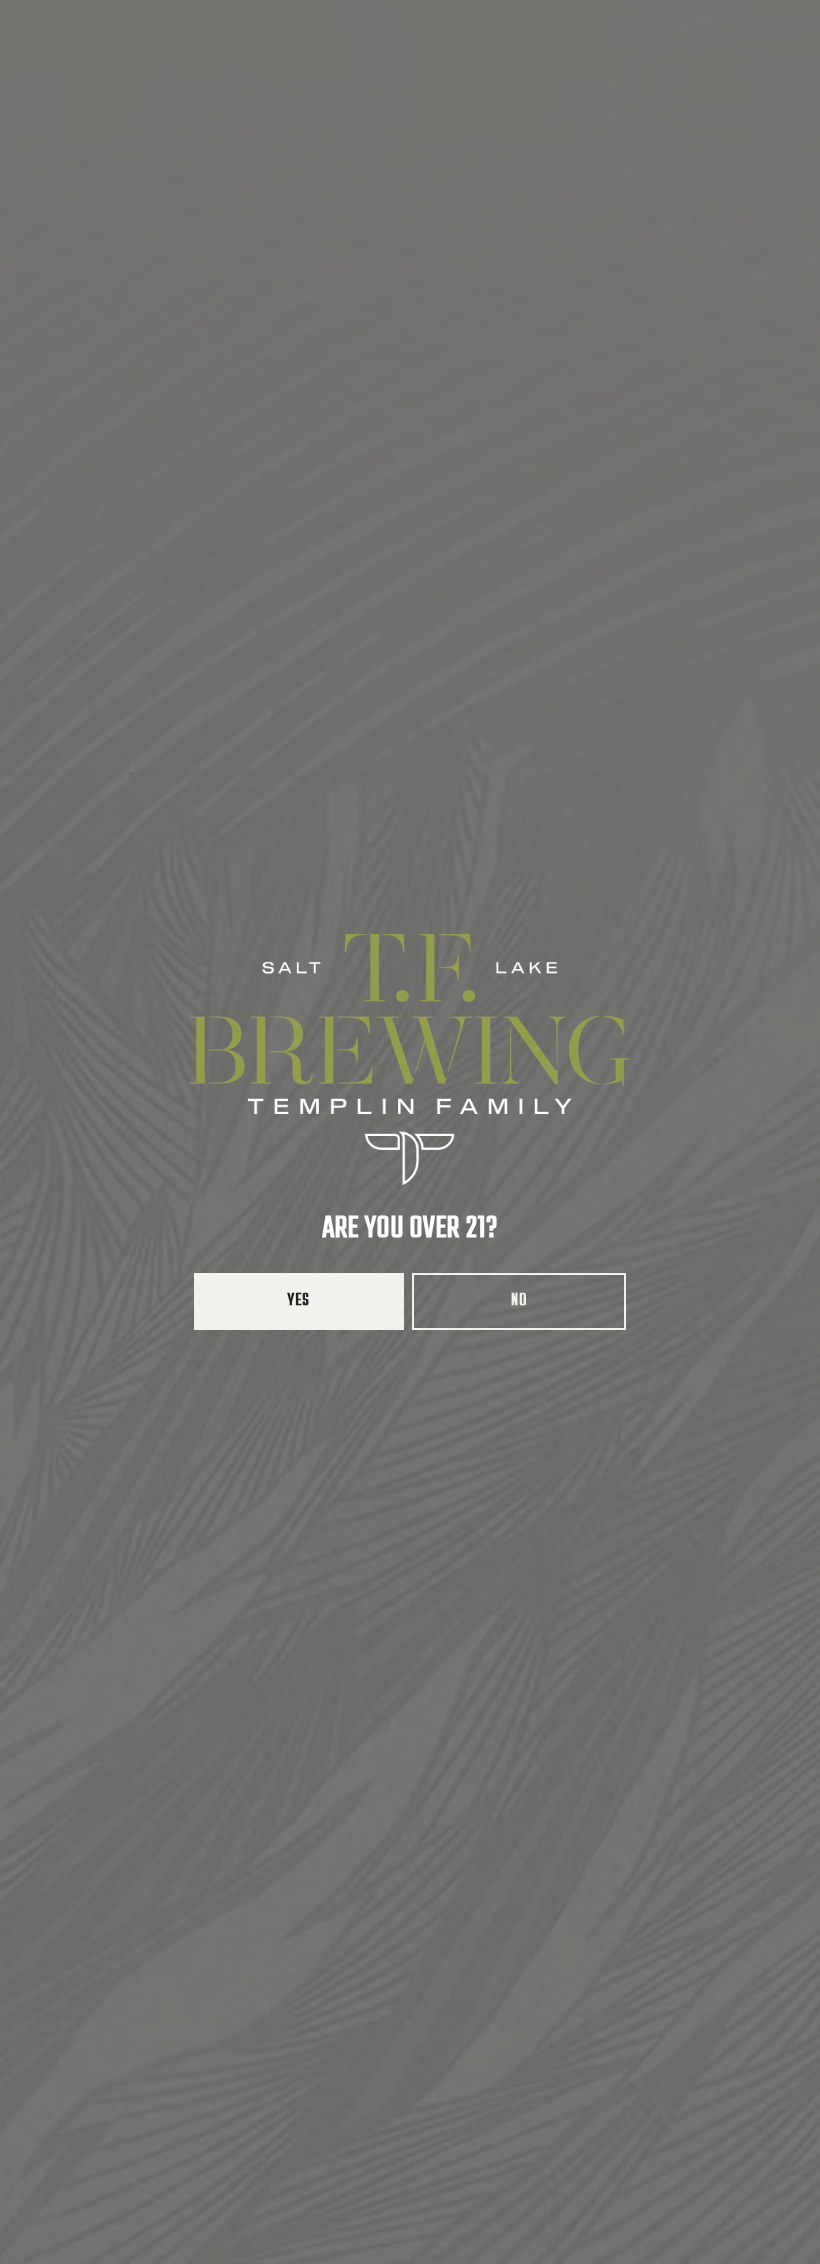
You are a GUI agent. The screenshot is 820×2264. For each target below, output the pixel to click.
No (519, 1301)
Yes (299, 1301)
